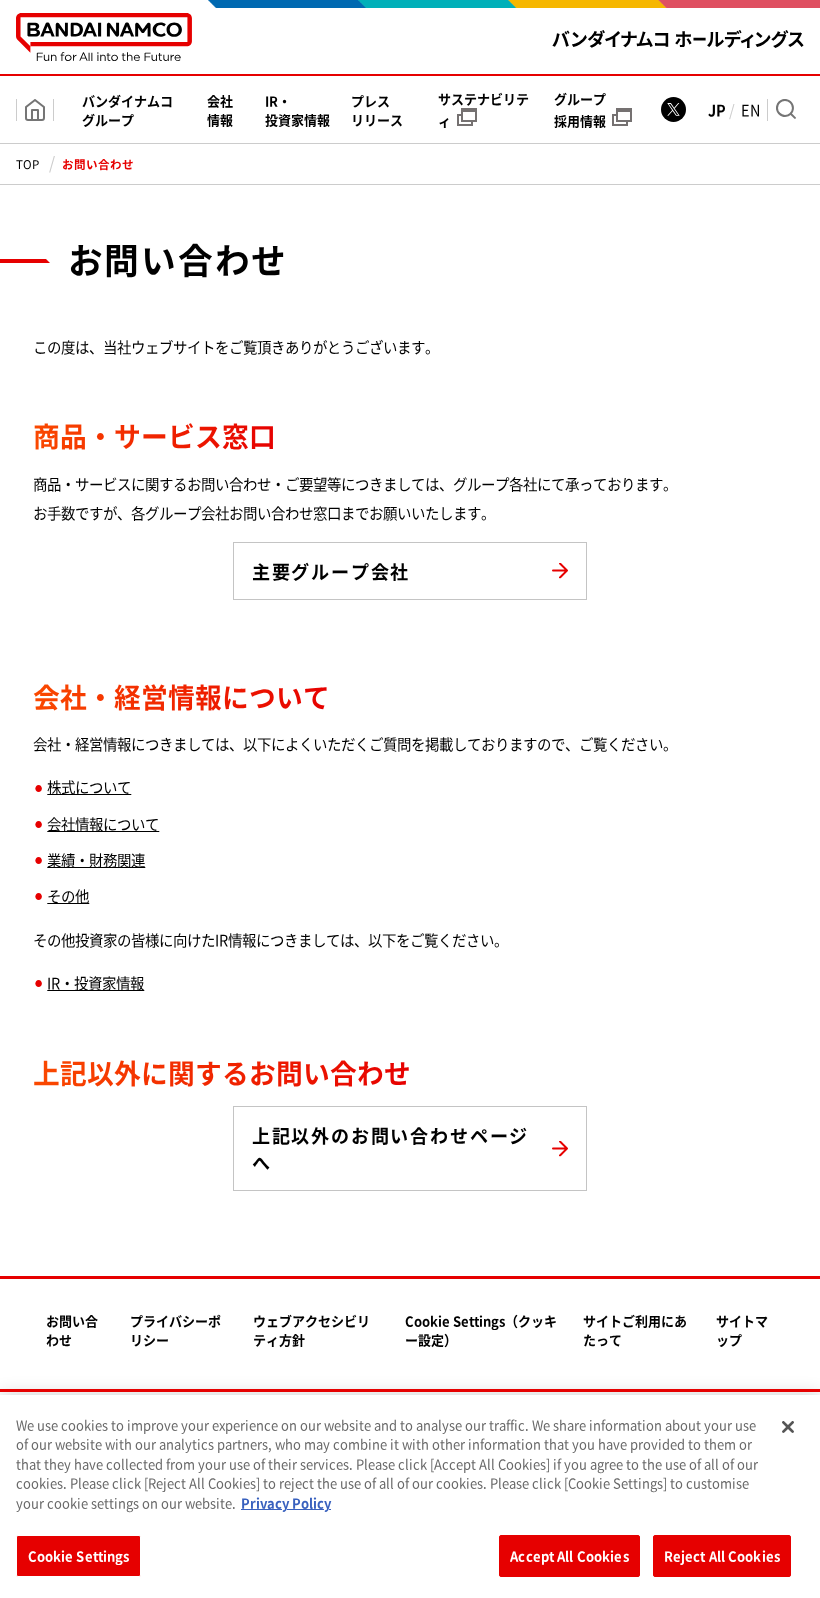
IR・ (297, 110)
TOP (27, 164)
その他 (68, 896)
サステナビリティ (483, 109)
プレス (377, 110)
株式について (89, 787)
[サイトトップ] (35, 110)
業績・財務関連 (96, 860)
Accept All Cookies (569, 1555)
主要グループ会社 (331, 571)
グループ (580, 109)
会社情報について (103, 824)
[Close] (788, 1427)
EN (750, 110)
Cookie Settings (79, 1555)
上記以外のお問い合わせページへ (390, 1149)
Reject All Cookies (722, 1555)
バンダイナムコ (127, 110)
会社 (220, 110)
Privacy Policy (286, 1502)
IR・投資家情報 (95, 983)
